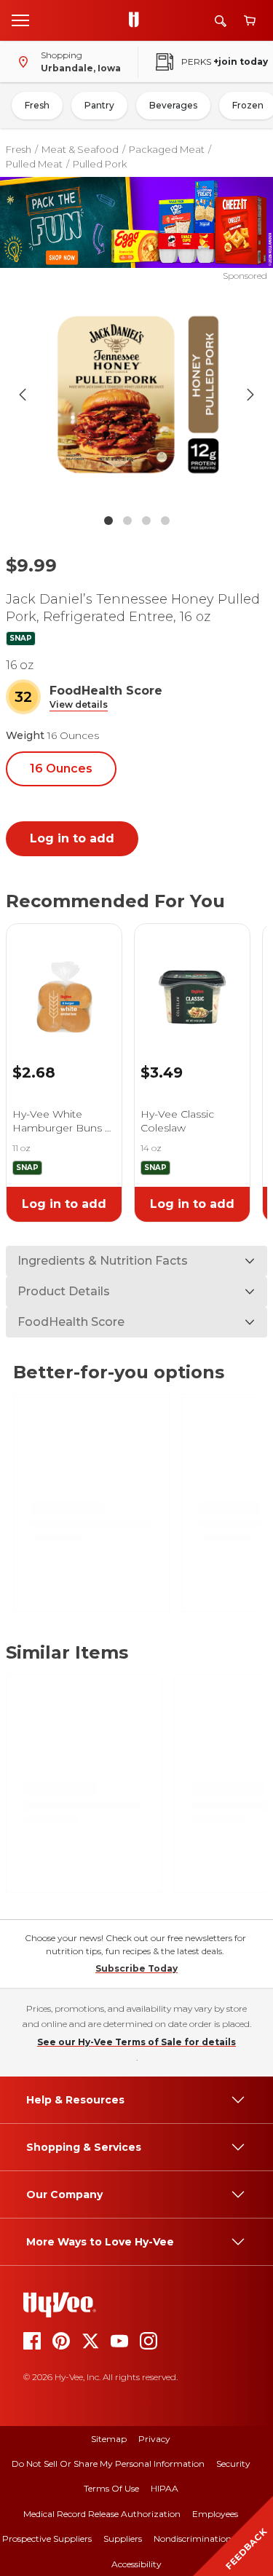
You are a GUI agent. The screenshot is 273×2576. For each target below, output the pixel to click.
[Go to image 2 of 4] (127, 521)
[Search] (221, 21)
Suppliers (123, 2539)
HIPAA (165, 2488)
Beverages (173, 105)
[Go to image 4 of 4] (165, 521)
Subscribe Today (136, 1968)
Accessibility (136, 2564)
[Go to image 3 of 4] (146, 521)
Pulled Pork (100, 164)
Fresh (37, 105)
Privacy (154, 2439)
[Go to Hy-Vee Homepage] (138, 20)
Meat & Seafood (80, 149)
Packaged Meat (167, 149)
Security (233, 2464)
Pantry (99, 105)
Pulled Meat (34, 164)
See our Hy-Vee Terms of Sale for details (136, 2042)
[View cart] (250, 21)
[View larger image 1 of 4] (137, 395)
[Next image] (250, 395)
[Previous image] (23, 395)
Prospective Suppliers (47, 2539)
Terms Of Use (111, 2488)
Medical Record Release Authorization (102, 2514)
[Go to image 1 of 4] (108, 521)
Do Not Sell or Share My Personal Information (108, 2464)
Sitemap (109, 2439)
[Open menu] (20, 20)
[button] (79, 705)
